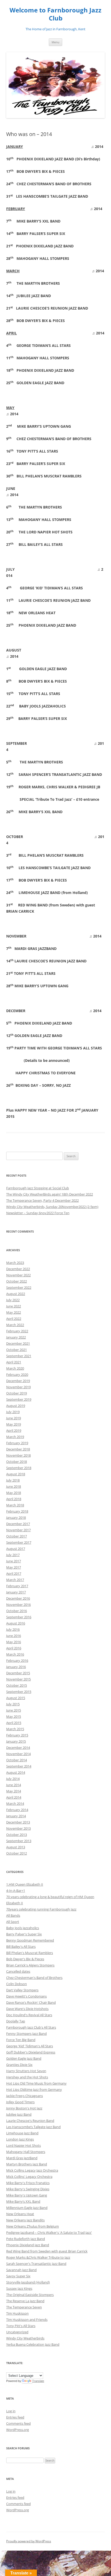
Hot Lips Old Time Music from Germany (36, 2083)
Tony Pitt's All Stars (21, 2326)
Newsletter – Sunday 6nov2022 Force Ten (38, 1213)
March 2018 (15, 1505)
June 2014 (14, 1785)
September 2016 (19, 1617)
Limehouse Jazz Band (22, 2133)
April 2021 (14, 1362)
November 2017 (18, 1530)
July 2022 (13, 1300)
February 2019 (17, 1443)
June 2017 (14, 1561)
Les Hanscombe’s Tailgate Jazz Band (33, 2127)
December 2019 (18, 1381)
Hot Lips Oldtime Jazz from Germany (34, 2090)
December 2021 (18, 1343)
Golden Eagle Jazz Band (24, 2058)
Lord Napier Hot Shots (23, 2145)
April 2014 (14, 1797)
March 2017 (15, 1580)
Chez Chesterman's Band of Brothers (34, 1978)
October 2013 (17, 1835)
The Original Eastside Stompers (30, 2295)
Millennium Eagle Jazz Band (27, 2208)
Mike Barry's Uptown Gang (27, 2195)
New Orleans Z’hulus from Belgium (33, 2226)
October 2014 (17, 1760)
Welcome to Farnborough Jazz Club (55, 14)
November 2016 (18, 1605)
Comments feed (18, 2423)
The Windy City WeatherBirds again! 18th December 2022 (50, 1194)
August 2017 (16, 1549)
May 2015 (14, 1716)
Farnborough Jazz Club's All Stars (31, 2027)
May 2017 (14, 1567)
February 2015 (17, 1735)
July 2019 (13, 1412)
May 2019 (14, 1424)
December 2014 (18, 1748)
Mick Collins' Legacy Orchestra (29, 2177)
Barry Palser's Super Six (24, 1934)
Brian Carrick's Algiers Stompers (30, 1965)
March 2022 (15, 1325)
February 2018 (17, 1511)
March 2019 (15, 1437)
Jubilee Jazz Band (19, 2114)
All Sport (13, 1922)
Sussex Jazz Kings (19, 2288)
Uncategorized (17, 2332)
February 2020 (17, 1375)
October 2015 (17, 1685)
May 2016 (14, 1642)
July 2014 (13, 1779)
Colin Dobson (17, 1984)
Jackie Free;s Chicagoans (25, 2096)
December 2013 (18, 1822)
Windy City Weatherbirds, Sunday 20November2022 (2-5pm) (52, 1207)
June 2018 (14, 1486)
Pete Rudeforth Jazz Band (26, 2239)
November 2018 (18, 1455)
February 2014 (17, 1810)
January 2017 (16, 1592)
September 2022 (19, 1287)
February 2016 (17, 1661)
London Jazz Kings (20, 2139)
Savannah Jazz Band (21, 2270)
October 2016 (17, 1611)
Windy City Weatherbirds (25, 2338)
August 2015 (16, 1698)
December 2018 (18, 1449)
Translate (38, 2381)
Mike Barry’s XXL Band (23, 2201)
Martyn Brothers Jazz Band (27, 2164)
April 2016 (14, 1648)
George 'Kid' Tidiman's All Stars (30, 2046)
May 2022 (14, 1312)
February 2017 (17, 1586)
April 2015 (14, 1723)
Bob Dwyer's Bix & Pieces (25, 1959)
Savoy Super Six (18, 2276)
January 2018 (16, 1518)
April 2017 (14, 1573)
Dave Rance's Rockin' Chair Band (31, 2002)
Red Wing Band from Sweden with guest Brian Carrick (47, 2251)
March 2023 (15, 1263)
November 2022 (18, 1275)
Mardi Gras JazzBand (22, 2158)
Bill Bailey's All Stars (21, 1947)
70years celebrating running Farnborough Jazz (41, 1909)
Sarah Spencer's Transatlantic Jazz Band (36, 2264)
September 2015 (19, 1692)
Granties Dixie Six (19, 2065)
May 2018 (14, 1493)
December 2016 (18, 1598)
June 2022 (14, 1306)
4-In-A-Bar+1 (16, 1891)
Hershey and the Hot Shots (27, 2077)
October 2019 (17, 1393)
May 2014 (14, 1791)
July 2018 (13, 1480)
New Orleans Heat (20, 2214)
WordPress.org (18, 2430)
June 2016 (14, 1636)
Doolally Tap (16, 2021)
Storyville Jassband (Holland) (28, 2282)
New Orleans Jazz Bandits (25, 2220)
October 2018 (17, 1462)
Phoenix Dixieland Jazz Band (28, 2245)
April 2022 (14, 1319)
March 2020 (15, 1368)
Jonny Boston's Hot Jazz (24, 2108)
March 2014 (15, 1804)
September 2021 (19, 1356)
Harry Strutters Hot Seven (26, 2071)
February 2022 (17, 1331)
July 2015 (13, 1704)
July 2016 (13, 1629)
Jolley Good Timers (20, 2102)
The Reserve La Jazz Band (25, 2301)
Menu (55, 42)
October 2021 (17, 1350)
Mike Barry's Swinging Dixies (28, 2189)
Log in (11, 2411)
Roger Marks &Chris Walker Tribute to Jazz (38, 2257)
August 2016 (16, 1623)
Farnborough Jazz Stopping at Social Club (38, 1188)
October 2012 (17, 1853)
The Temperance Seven (24, 2307)
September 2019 (19, 1399)
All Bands (13, 1915)
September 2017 (19, 1542)
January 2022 (16, 1337)
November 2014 (18, 1754)
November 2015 (18, 1679)
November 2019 (18, 1387)
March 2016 (15, 1654)
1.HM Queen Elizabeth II (25, 1884)
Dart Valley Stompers (22, 1990)
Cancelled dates (18, 1971)
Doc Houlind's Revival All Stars (29, 2015)
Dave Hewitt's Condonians (26, 1996)
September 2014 (19, 1766)
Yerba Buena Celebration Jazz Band (33, 2344)
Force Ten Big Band (21, 2040)
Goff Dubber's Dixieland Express (31, 2052)
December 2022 (18, 1269)
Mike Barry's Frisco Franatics (28, 2183)
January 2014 (16, 1816)
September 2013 (19, 1841)
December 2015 (18, 1673)
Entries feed (15, 2417)
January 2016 (16, 1667)
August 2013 (16, 1847)
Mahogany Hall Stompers (26, 2152)
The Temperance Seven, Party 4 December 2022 (42, 1200)
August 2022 (16, 1294)
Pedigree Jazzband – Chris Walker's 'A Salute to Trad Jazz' (49, 2232)
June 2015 (14, 1710)
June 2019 (14, 1418)
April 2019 (14, 1430)
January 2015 (16, 1741)
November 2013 (18, 1828)
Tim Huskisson (17, 2313)
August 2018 (16, 1474)
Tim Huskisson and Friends (27, 2320)
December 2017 (18, 1524)
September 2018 (19, 1468)
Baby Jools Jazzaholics (23, 1928)
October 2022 (17, 1281)
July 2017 (13, 1555)
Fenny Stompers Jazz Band (26, 2034)
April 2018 (14, 1499)
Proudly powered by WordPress (29, 2541)
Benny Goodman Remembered (30, 1940)
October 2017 (17, 1536)
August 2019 (16, 1406)
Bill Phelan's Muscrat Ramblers (30, 1953)
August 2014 (16, 1772)
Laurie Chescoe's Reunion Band (30, 2121)
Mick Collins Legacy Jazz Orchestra (32, 2170)
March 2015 (15, 1729)
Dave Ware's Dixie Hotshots (27, 2009)
